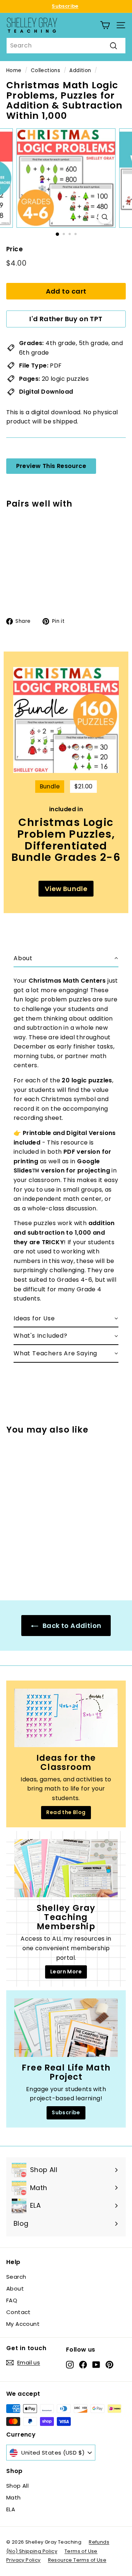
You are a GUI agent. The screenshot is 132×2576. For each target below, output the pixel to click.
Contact (19, 2312)
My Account (23, 2324)
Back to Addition (71, 1626)
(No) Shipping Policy (32, 2551)
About (15, 2288)
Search (16, 2277)
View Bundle (66, 889)
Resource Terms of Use (77, 2560)
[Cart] (105, 25)
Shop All (17, 2486)
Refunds (99, 2542)
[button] (66, 959)
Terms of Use (81, 2551)
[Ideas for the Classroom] (66, 1718)
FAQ (12, 2300)
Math (14, 2497)
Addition (80, 70)
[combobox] (66, 46)
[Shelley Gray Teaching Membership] (66, 1868)
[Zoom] (105, 217)
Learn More (66, 1972)
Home (14, 70)
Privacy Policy (23, 2560)
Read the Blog (66, 1812)
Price (14, 249)
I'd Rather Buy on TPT (66, 319)
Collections (45, 70)
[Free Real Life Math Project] (66, 2028)
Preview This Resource (51, 466)
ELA (11, 2509)
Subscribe (65, 6)
